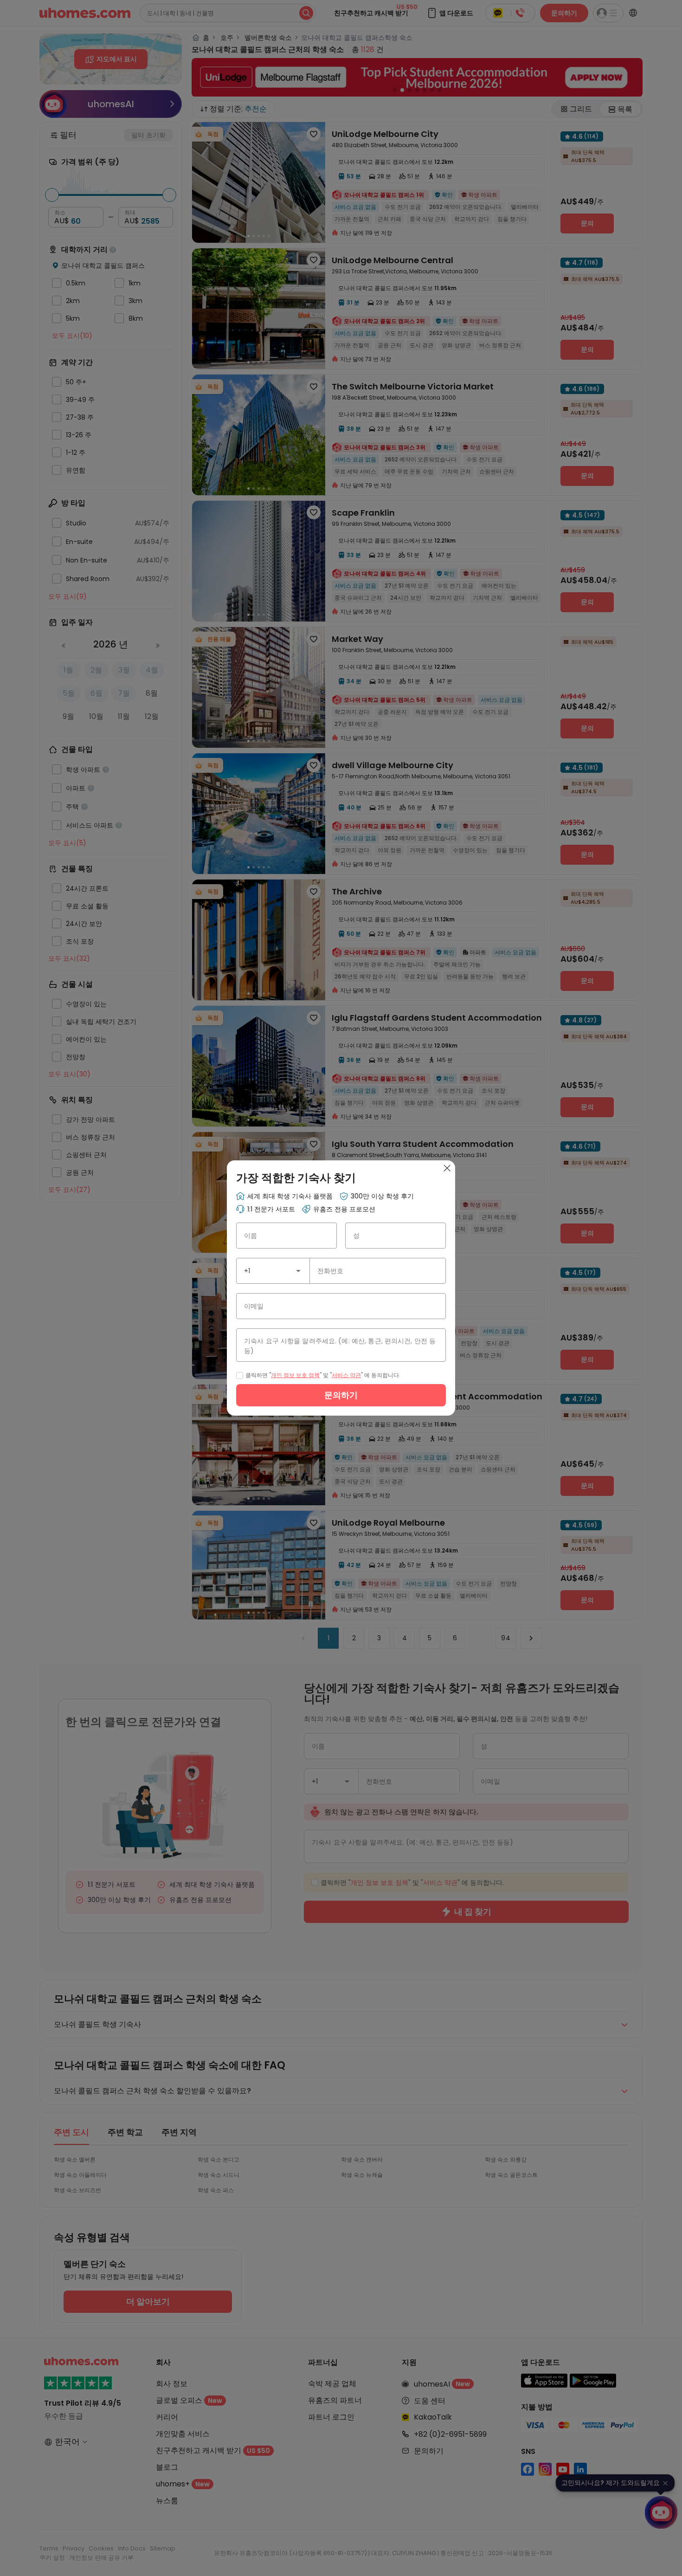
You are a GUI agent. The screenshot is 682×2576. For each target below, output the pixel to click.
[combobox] (273, 1271)
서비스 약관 (346, 1375)
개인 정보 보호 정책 (295, 1375)
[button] (298, 1271)
